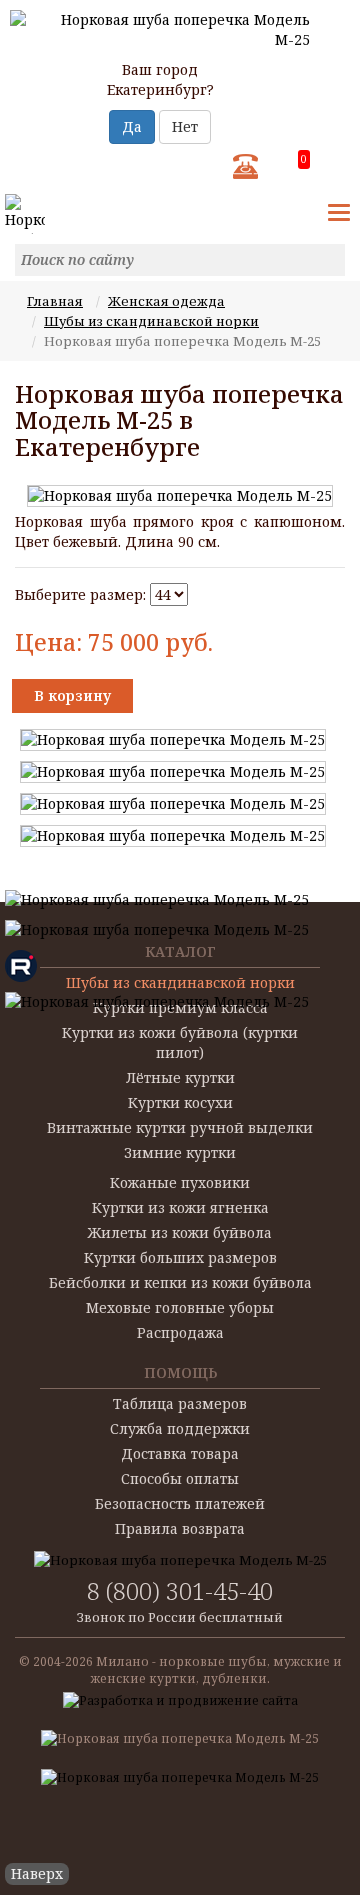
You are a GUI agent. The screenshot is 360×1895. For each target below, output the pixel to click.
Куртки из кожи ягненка (180, 1207)
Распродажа (180, 1332)
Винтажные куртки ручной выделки (180, 1127)
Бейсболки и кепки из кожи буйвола (180, 1282)
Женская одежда (166, 301)
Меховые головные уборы (180, 1307)
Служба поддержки (180, 1428)
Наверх (37, 1873)
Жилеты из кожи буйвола (180, 1232)
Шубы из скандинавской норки (151, 321)
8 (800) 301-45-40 (180, 1590)
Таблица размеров (180, 1403)
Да (132, 126)
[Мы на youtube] (157, 897)
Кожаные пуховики (180, 1182)
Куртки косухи (180, 1102)
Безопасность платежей (180, 1503)
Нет (185, 126)
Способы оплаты (180, 1478)
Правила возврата (180, 1528)
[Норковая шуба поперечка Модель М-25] (180, 496)
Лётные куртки (180, 1077)
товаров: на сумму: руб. (303, 160)
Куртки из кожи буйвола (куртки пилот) (180, 1042)
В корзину (72, 695)
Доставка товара (180, 1453)
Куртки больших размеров (180, 1257)
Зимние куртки (180, 1152)
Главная (55, 301)
